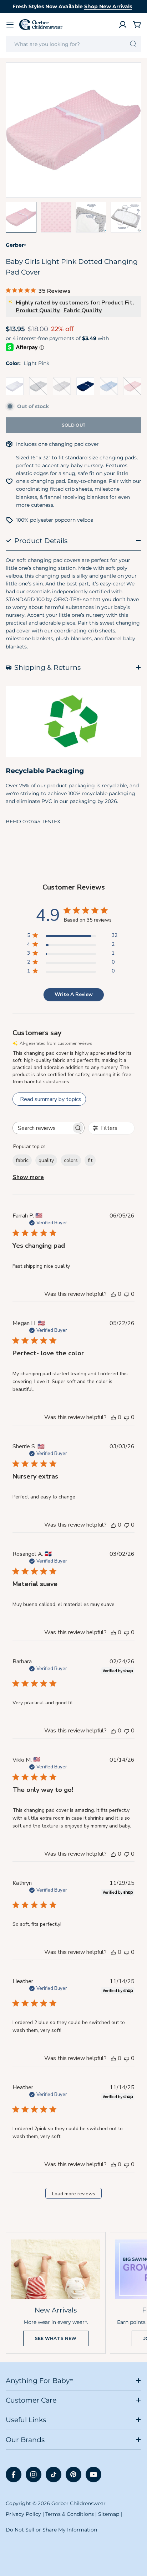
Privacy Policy (23, 2514)
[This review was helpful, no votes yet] (113, 1294)
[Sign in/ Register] (123, 25)
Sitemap (109, 2514)
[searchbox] (42, 1128)
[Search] (133, 44)
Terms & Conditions (70, 2514)
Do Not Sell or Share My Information (51, 2530)
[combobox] (73, 44)
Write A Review (74, 994)
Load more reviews (74, 2194)
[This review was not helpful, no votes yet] (127, 1294)
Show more (28, 1177)
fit (90, 1160)
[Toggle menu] (10, 25)
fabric (22, 1160)
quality (46, 1160)
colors (71, 1160)
